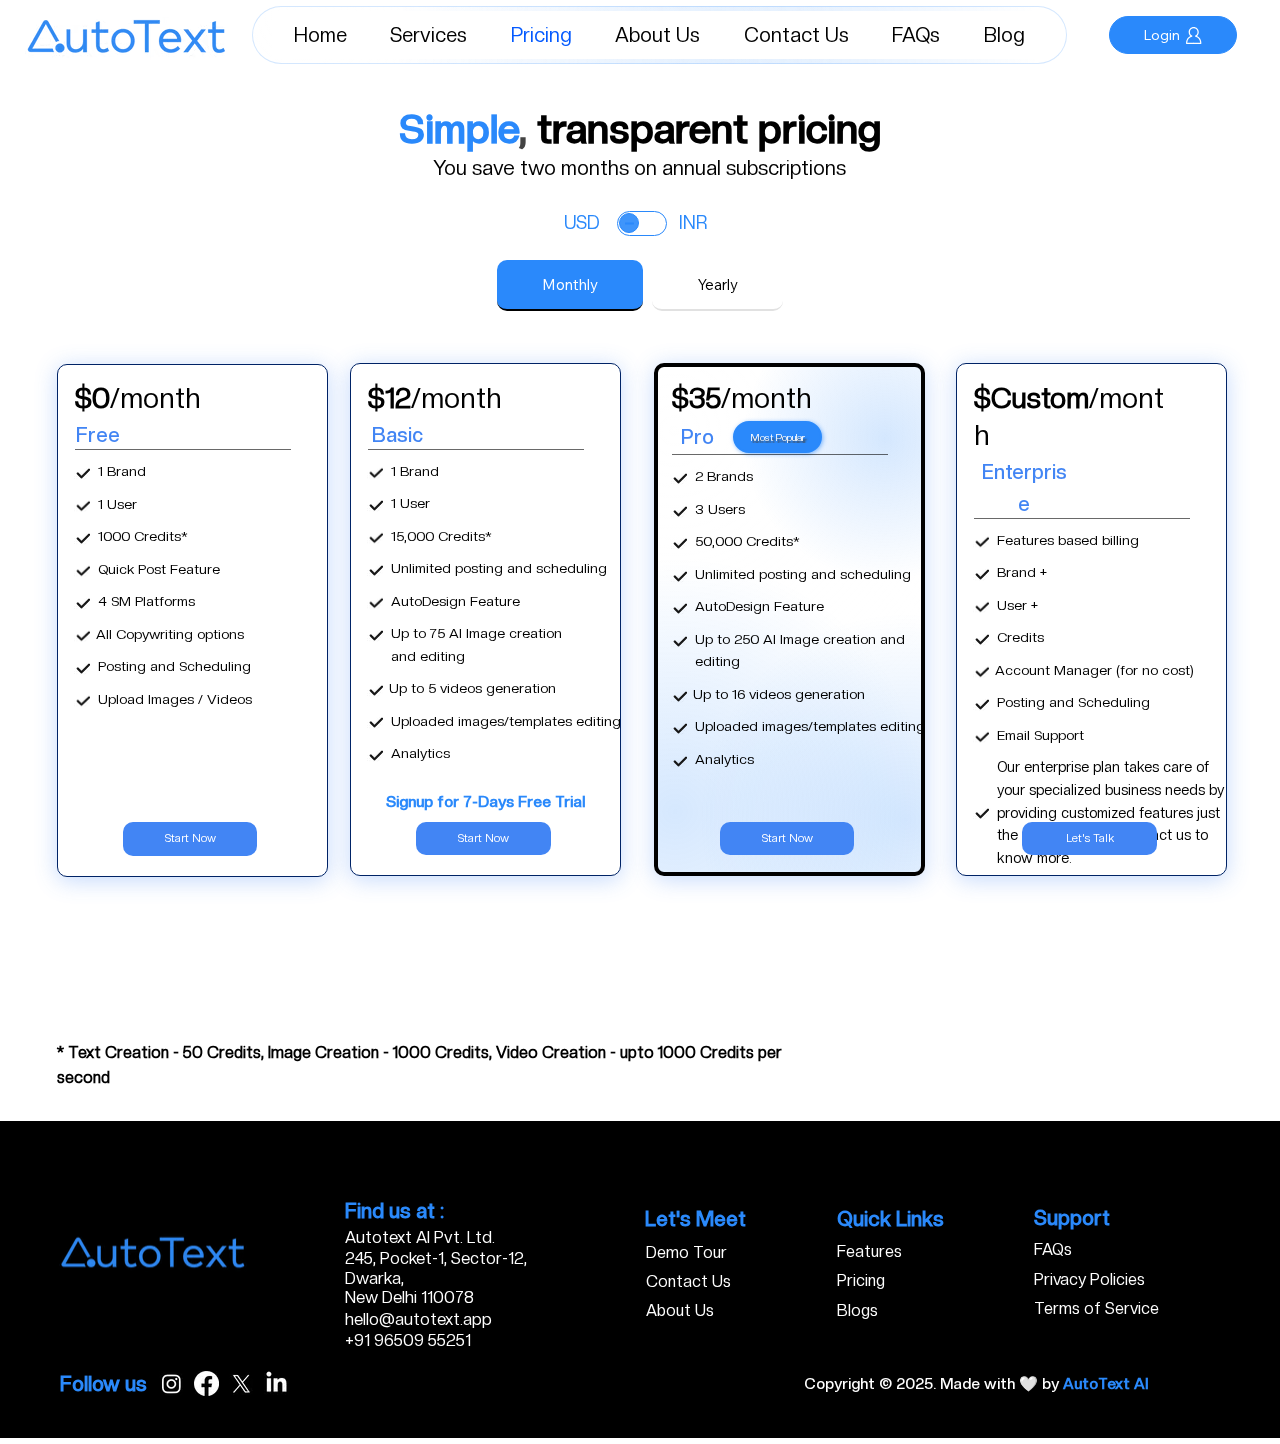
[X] (241, 1383)
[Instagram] (171, 1383)
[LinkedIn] (276, 1383)
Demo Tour (686, 1252)
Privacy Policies (1089, 1279)
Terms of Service (1096, 1308)
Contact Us (688, 1281)
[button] (429, 35)
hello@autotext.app (418, 1319)
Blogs (857, 1310)
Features (869, 1251)
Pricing (861, 1280)
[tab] (570, 285)
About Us (680, 1310)
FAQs (1053, 1249)
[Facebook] (206, 1383)
